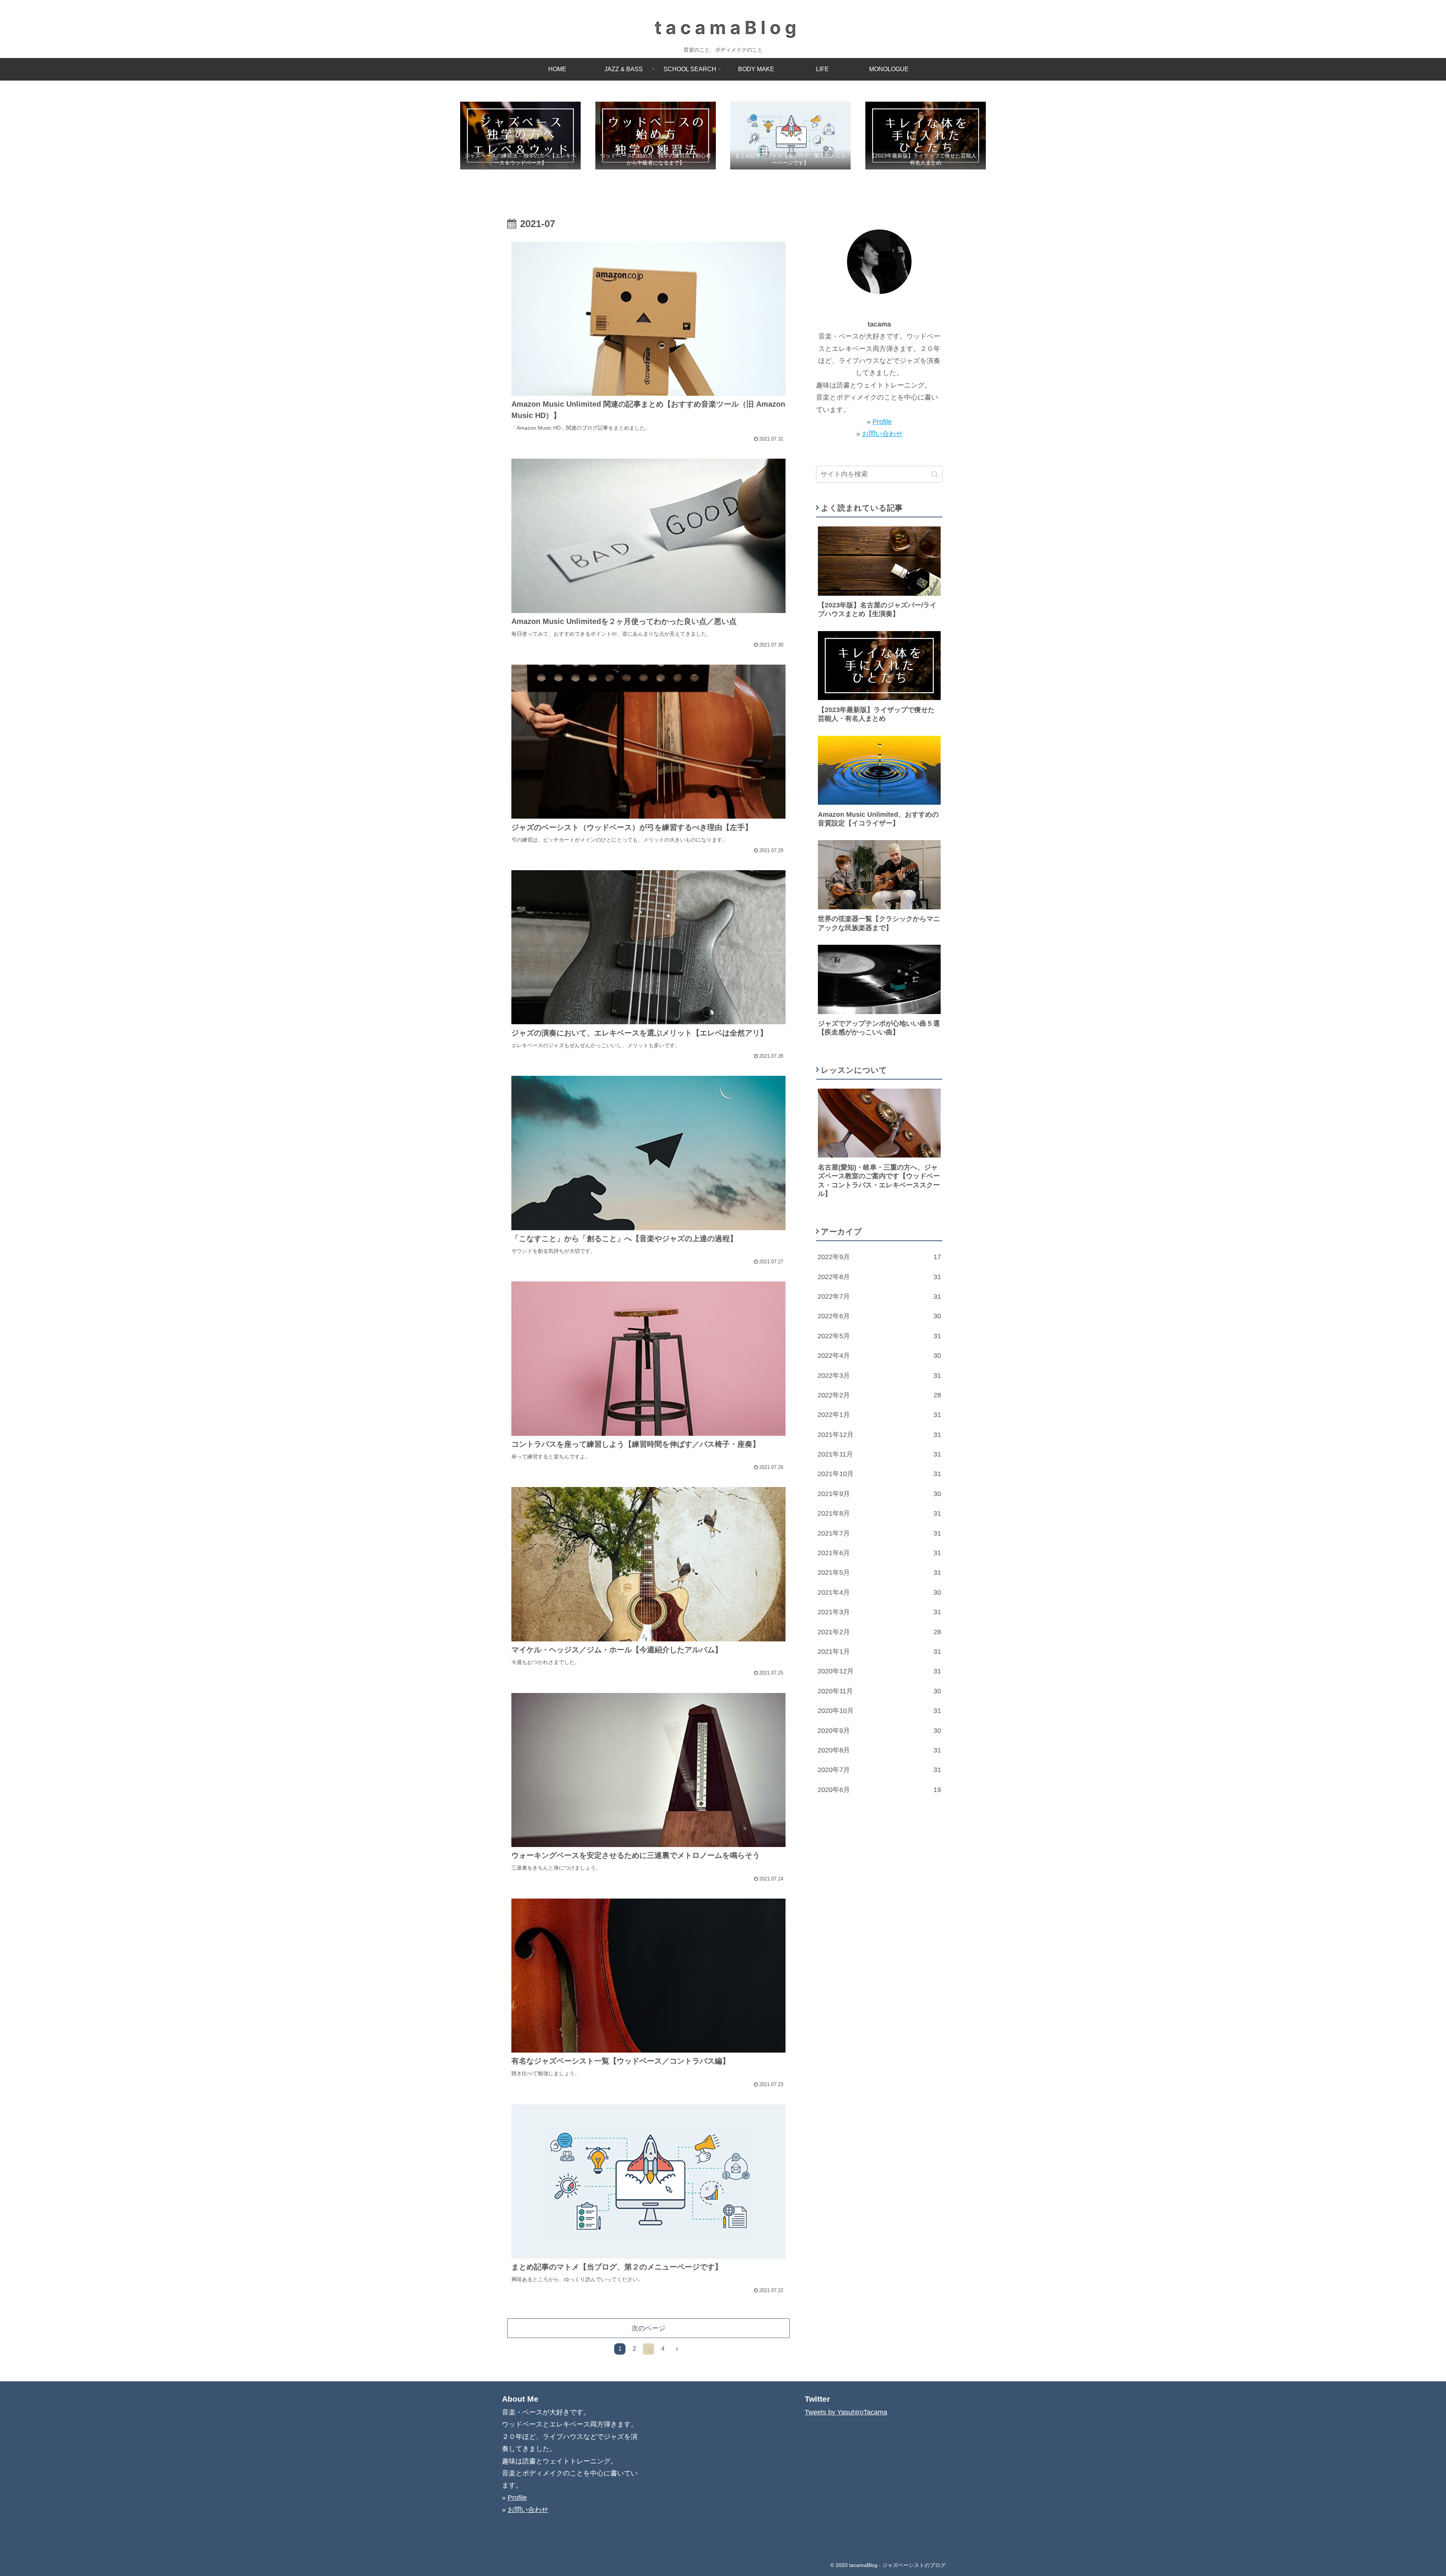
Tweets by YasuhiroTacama (846, 2412)
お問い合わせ (882, 434)
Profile (882, 422)
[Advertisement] (879, 1873)
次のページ (648, 2328)
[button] (935, 474)
